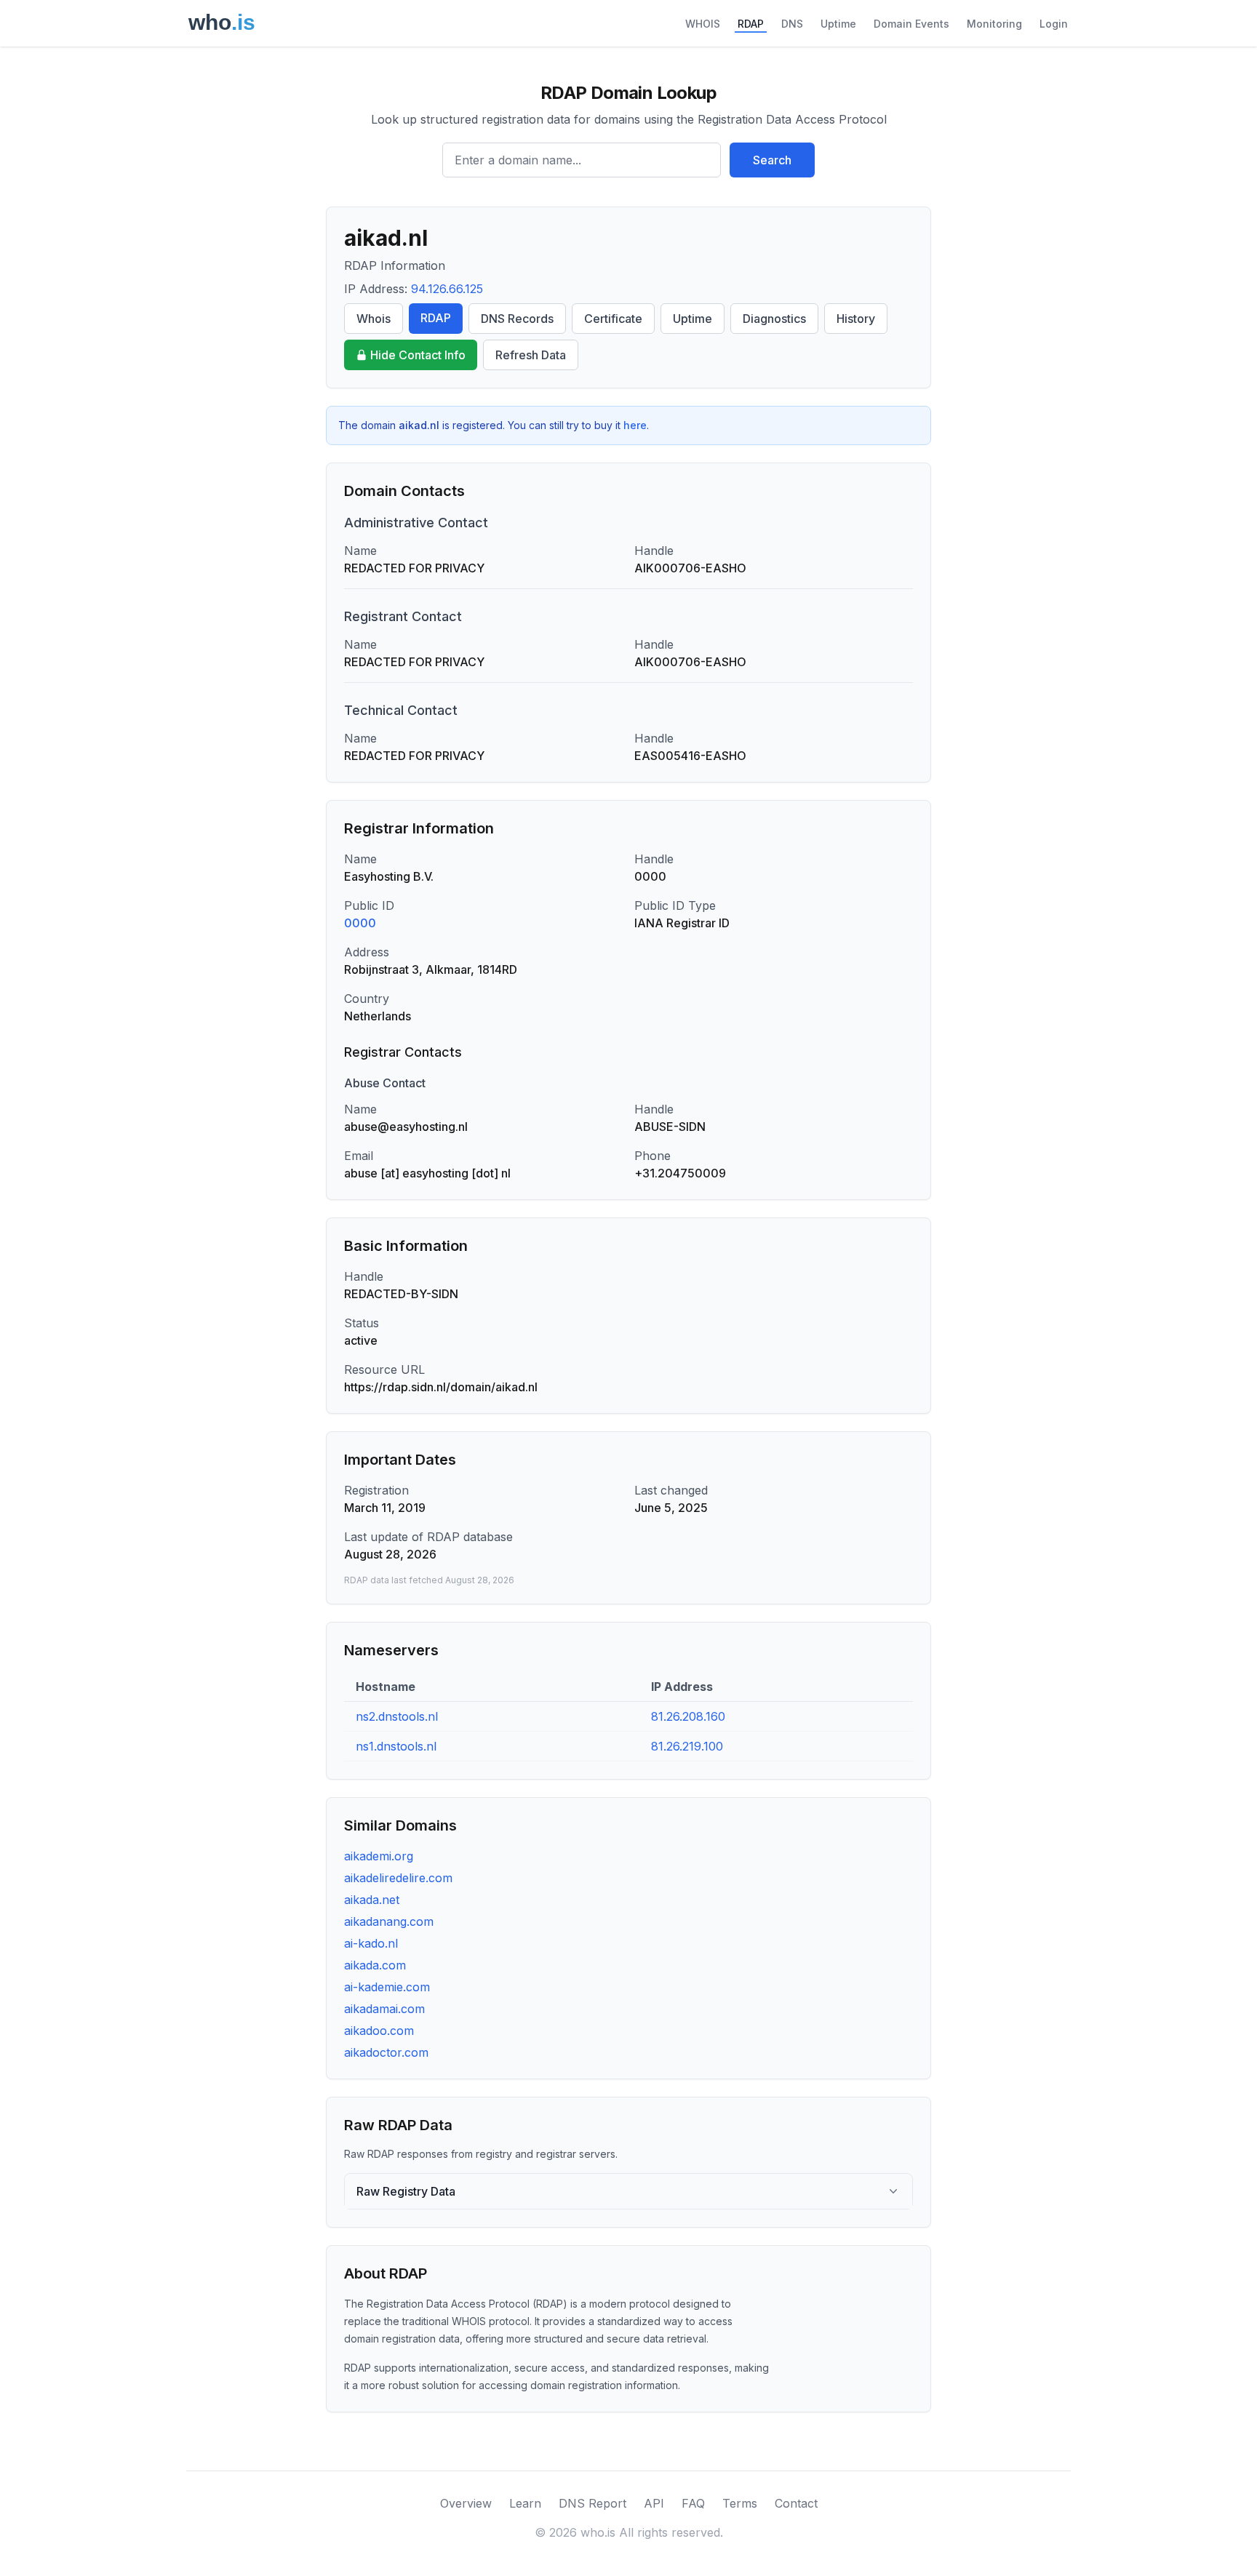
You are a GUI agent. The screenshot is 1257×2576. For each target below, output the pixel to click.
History (856, 319)
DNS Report (592, 2503)
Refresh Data (531, 355)
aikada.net (372, 1900)
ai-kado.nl (371, 1943)
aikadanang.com (389, 1921)
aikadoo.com (379, 2031)
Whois (374, 319)
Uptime (838, 24)
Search (772, 160)
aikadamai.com (384, 2009)
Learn (525, 2503)
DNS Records (517, 319)
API (654, 2503)
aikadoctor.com (386, 2052)
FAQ (693, 2503)
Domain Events (911, 24)
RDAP (751, 24)
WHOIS (703, 24)
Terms (740, 2503)
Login (1054, 24)
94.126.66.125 (447, 289)
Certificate (613, 319)
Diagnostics (774, 319)
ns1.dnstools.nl (396, 1746)
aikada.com (375, 1965)
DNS (792, 24)
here (635, 425)
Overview (466, 2503)
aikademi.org (379, 1856)
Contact (796, 2503)
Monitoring (994, 24)
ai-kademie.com (387, 1987)
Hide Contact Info (418, 355)
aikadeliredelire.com (398, 1878)
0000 (360, 923)
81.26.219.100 (687, 1746)
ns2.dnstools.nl (397, 1716)
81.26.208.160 (688, 1716)
